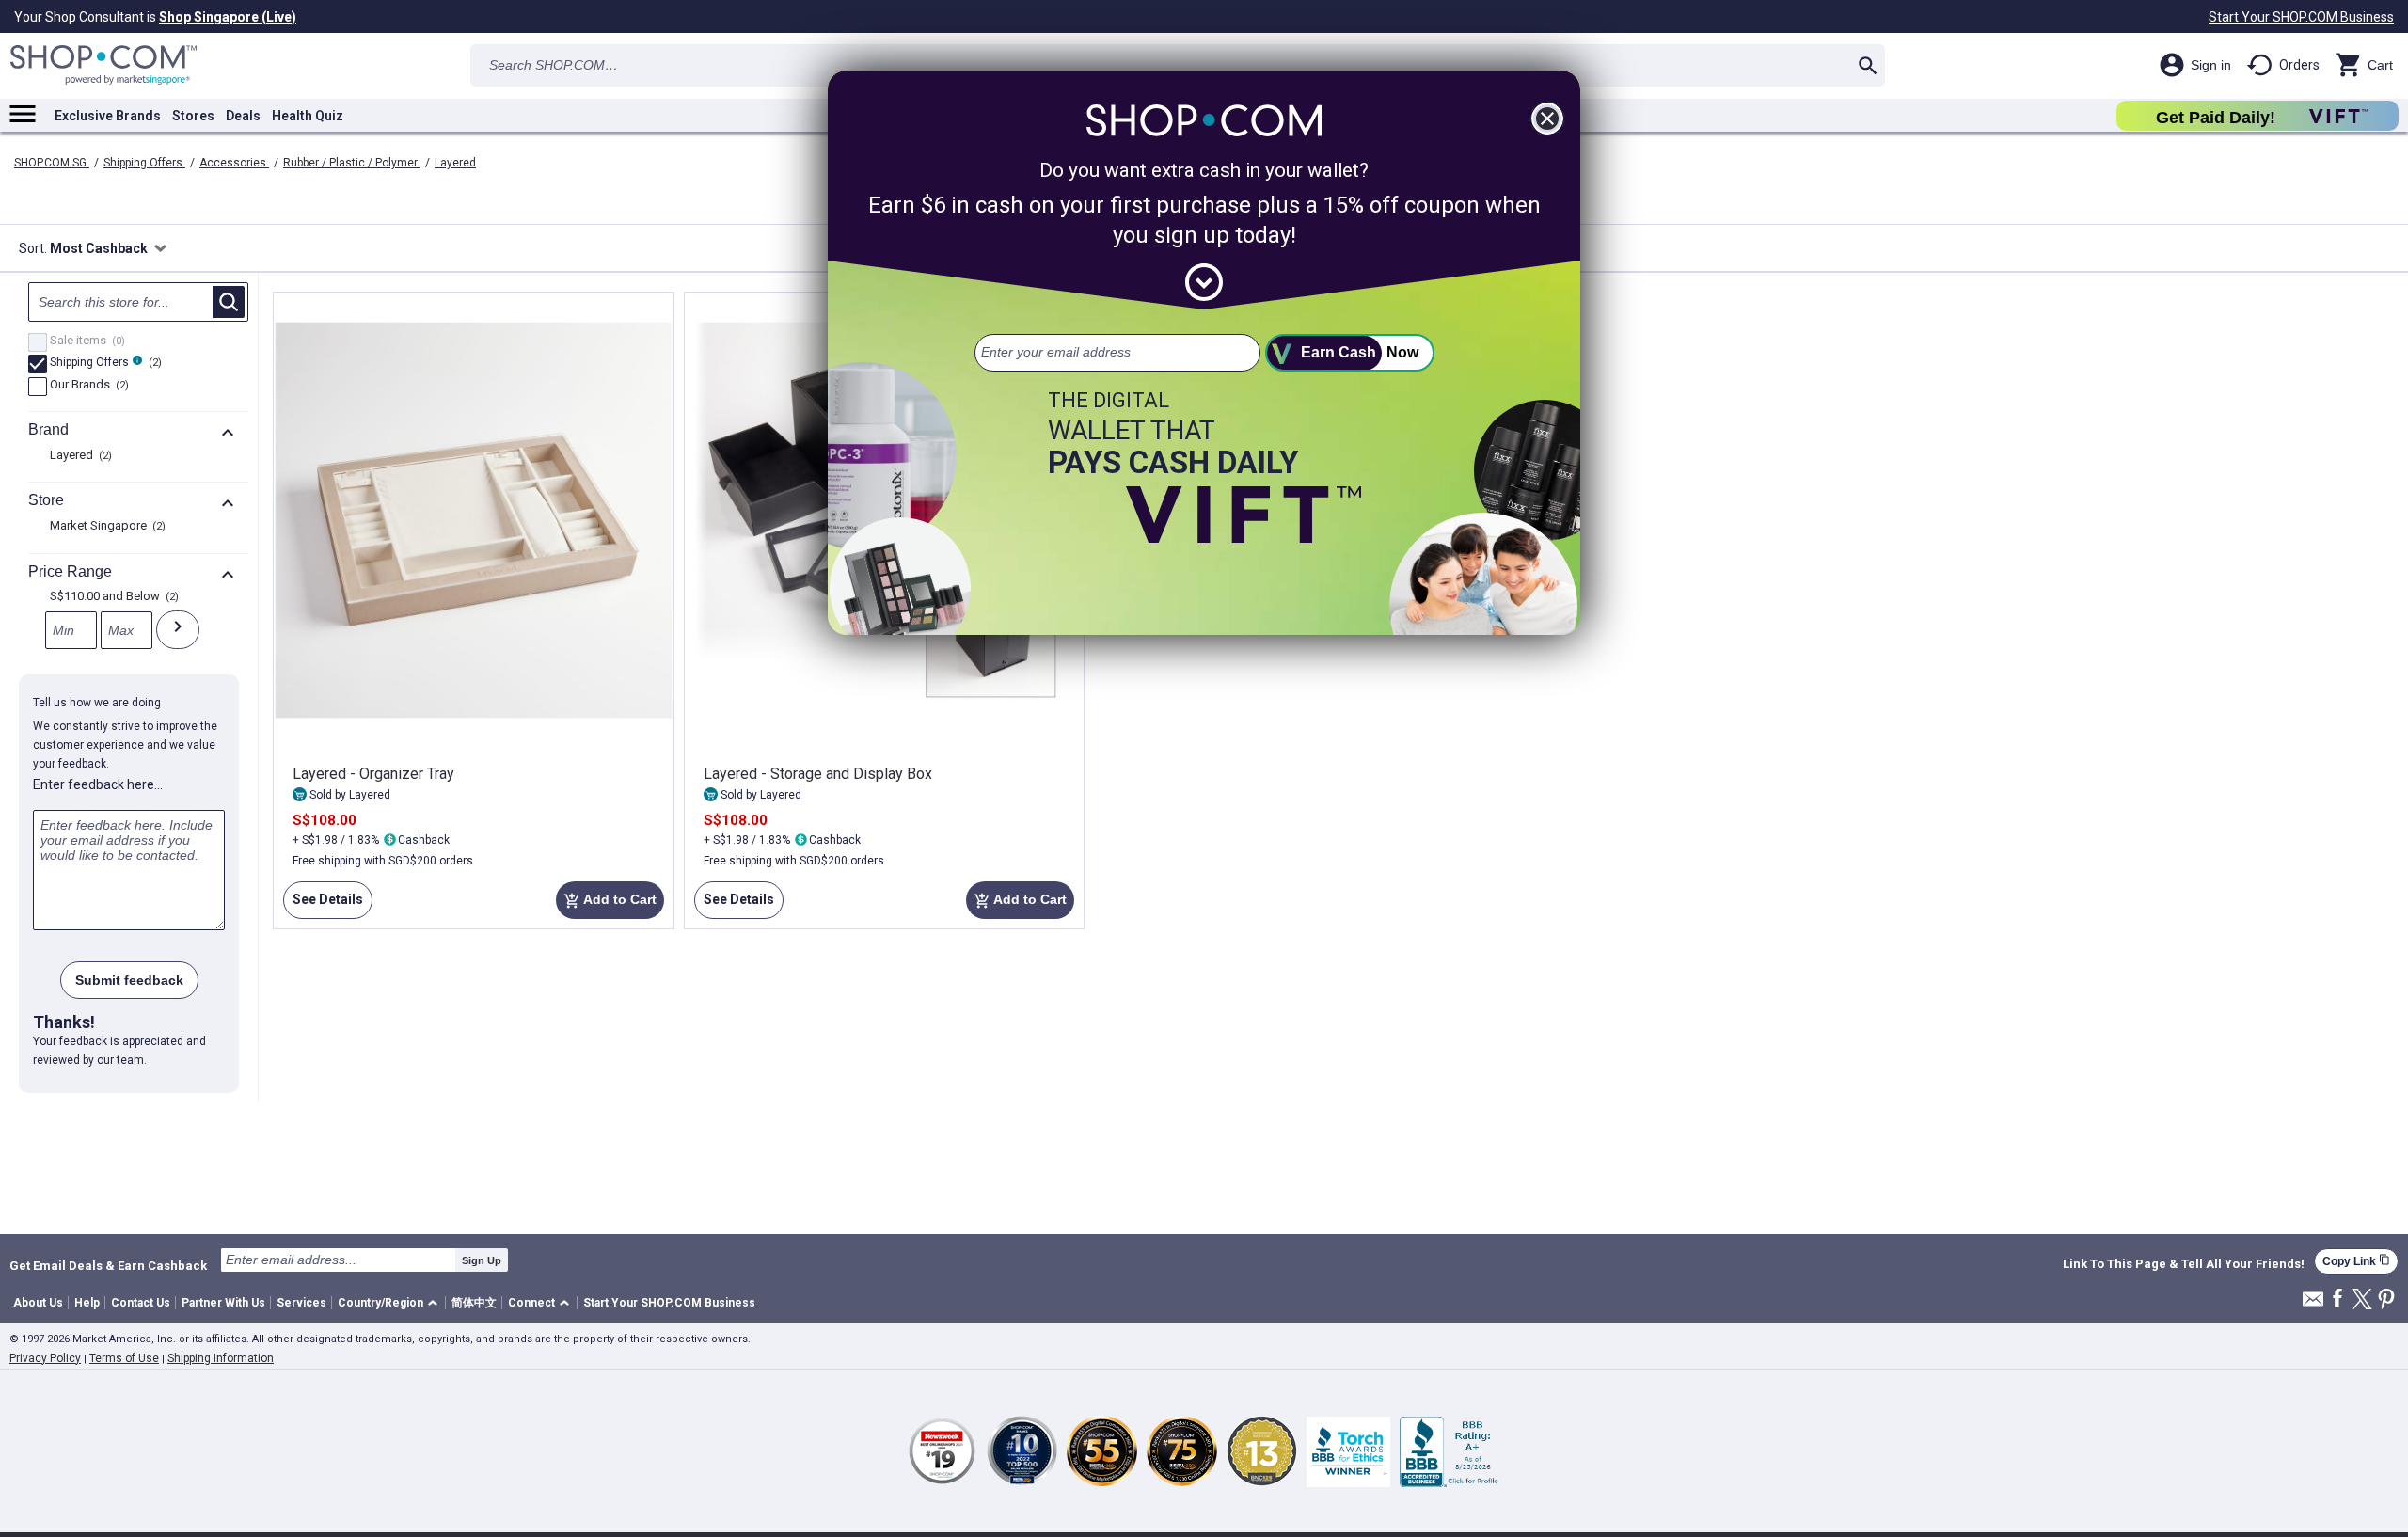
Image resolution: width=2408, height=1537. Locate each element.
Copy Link (2356, 1261)
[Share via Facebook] (2337, 1299)
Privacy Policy (45, 1358)
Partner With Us (223, 1303)
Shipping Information (221, 1358)
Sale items (85, 341)
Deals (243, 116)
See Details (323, 905)
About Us (38, 1303)
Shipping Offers (144, 163)
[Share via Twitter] (2362, 1300)
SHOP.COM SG (52, 163)
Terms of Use (124, 1358)
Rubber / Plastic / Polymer (352, 163)
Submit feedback (129, 980)
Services (301, 1303)
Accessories (234, 163)
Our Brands (87, 386)
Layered (455, 163)
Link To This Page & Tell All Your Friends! (2184, 1264)
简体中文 (474, 1303)
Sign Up (482, 1260)
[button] (391, 1303)
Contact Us (141, 1303)
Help (87, 1303)
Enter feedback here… (98, 784)
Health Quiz (308, 116)
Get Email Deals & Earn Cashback (108, 1265)
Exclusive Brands (108, 116)
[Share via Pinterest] (2386, 1300)
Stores (193, 116)
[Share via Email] (2313, 1304)
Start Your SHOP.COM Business (2301, 17)
